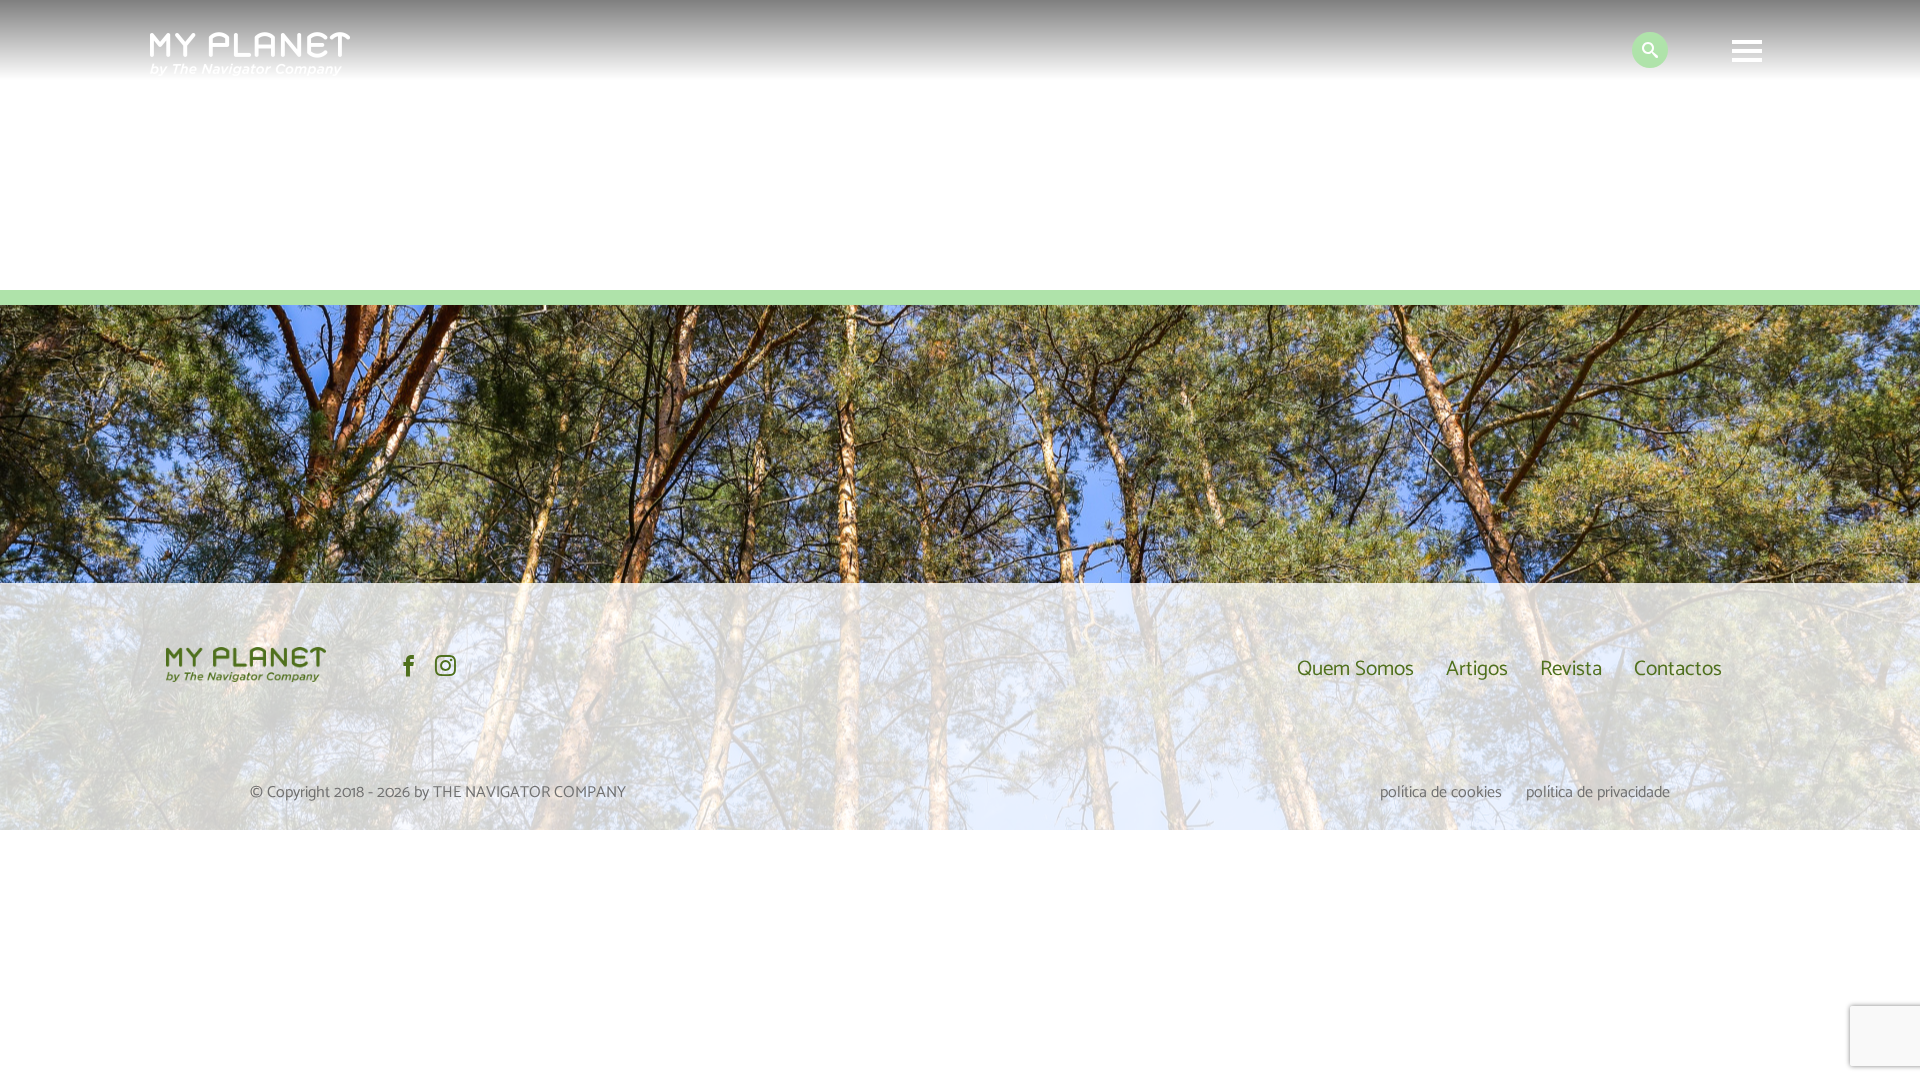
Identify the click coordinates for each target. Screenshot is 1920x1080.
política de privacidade (1598, 792)
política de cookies (1441, 792)
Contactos (1678, 669)
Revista (1571, 669)
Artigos (1477, 669)
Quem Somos (1355, 669)
